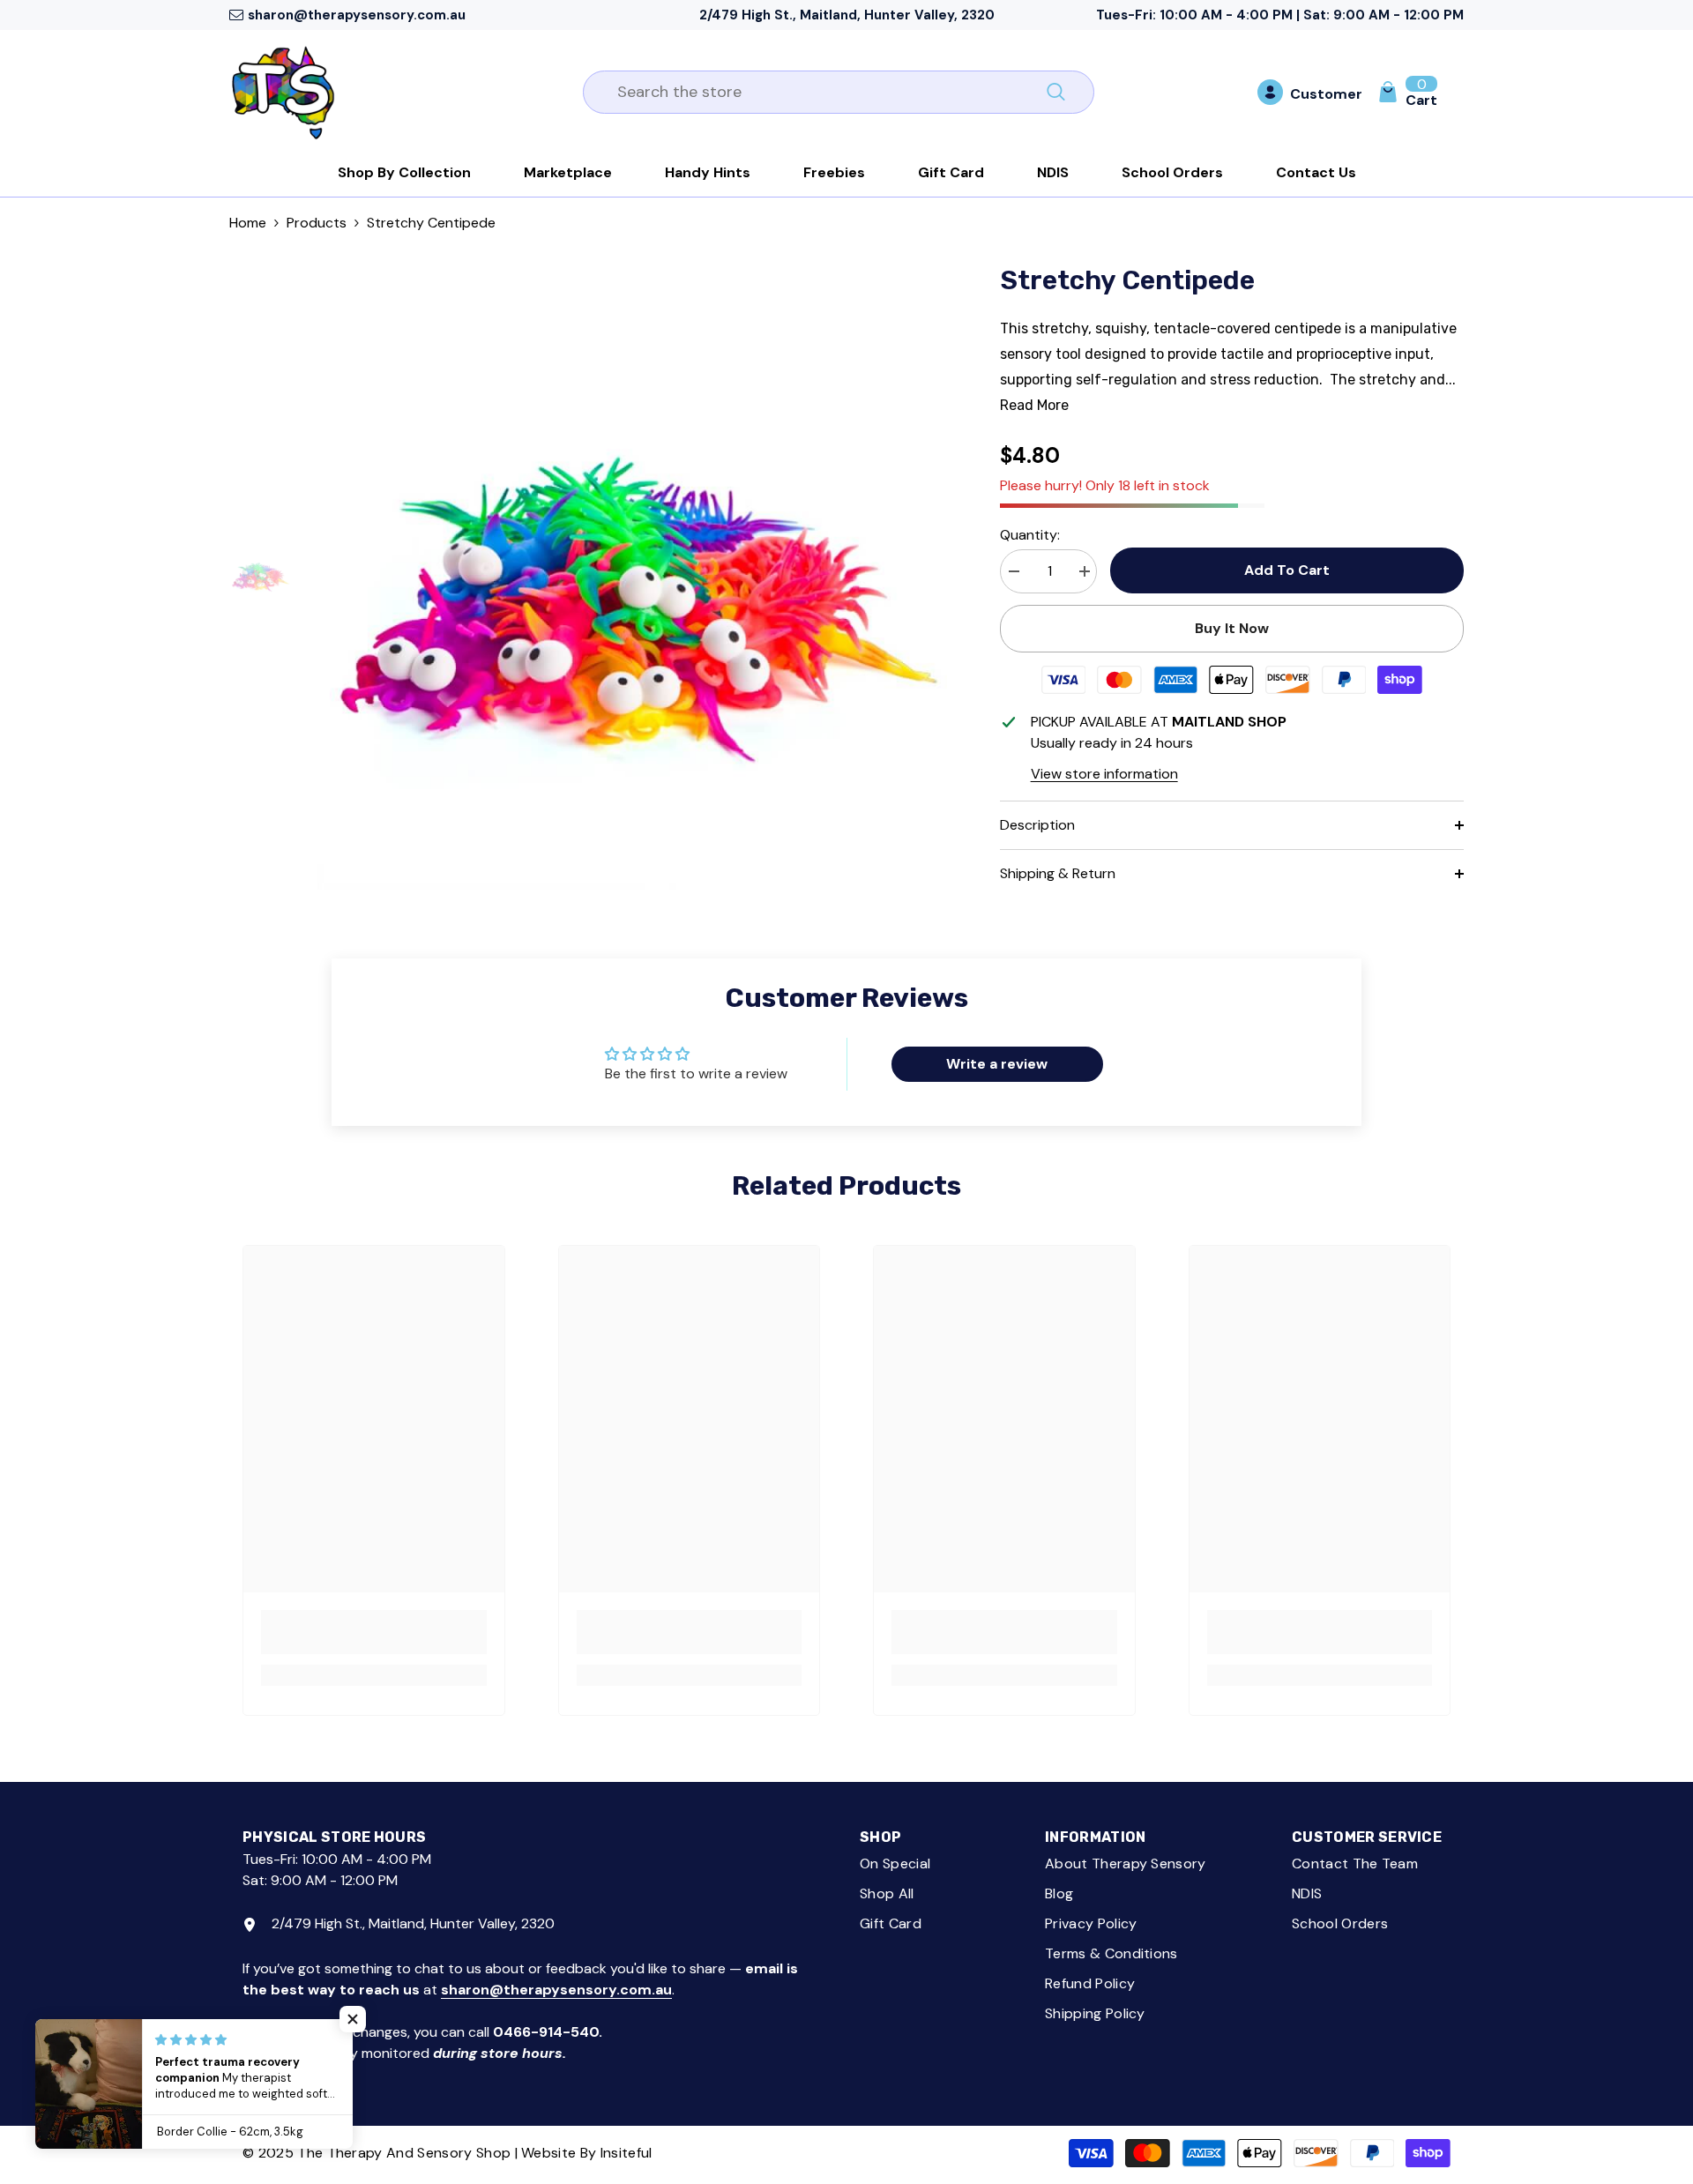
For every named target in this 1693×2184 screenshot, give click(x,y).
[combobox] (819, 92)
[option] (632, 575)
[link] (374, 1632)
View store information (1104, 774)
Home (248, 223)
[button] (353, 2019)
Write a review (997, 1064)
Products (317, 223)
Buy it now (1232, 628)
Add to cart (1283, 570)
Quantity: (1030, 535)
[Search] (839, 92)
